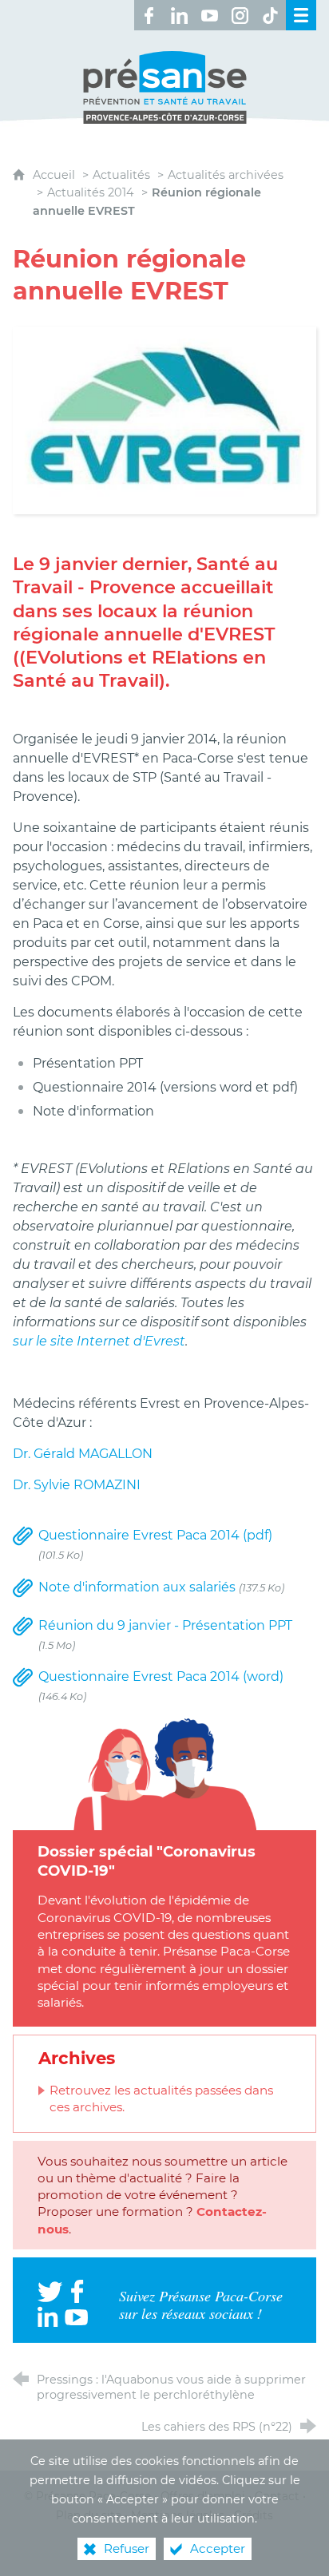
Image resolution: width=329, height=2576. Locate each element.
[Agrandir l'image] (164, 420)
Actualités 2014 (91, 192)
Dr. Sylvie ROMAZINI (77, 1485)
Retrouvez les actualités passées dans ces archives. (161, 2098)
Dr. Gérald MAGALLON (83, 1454)
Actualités (121, 175)
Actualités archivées (226, 175)
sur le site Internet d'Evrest (99, 1341)
